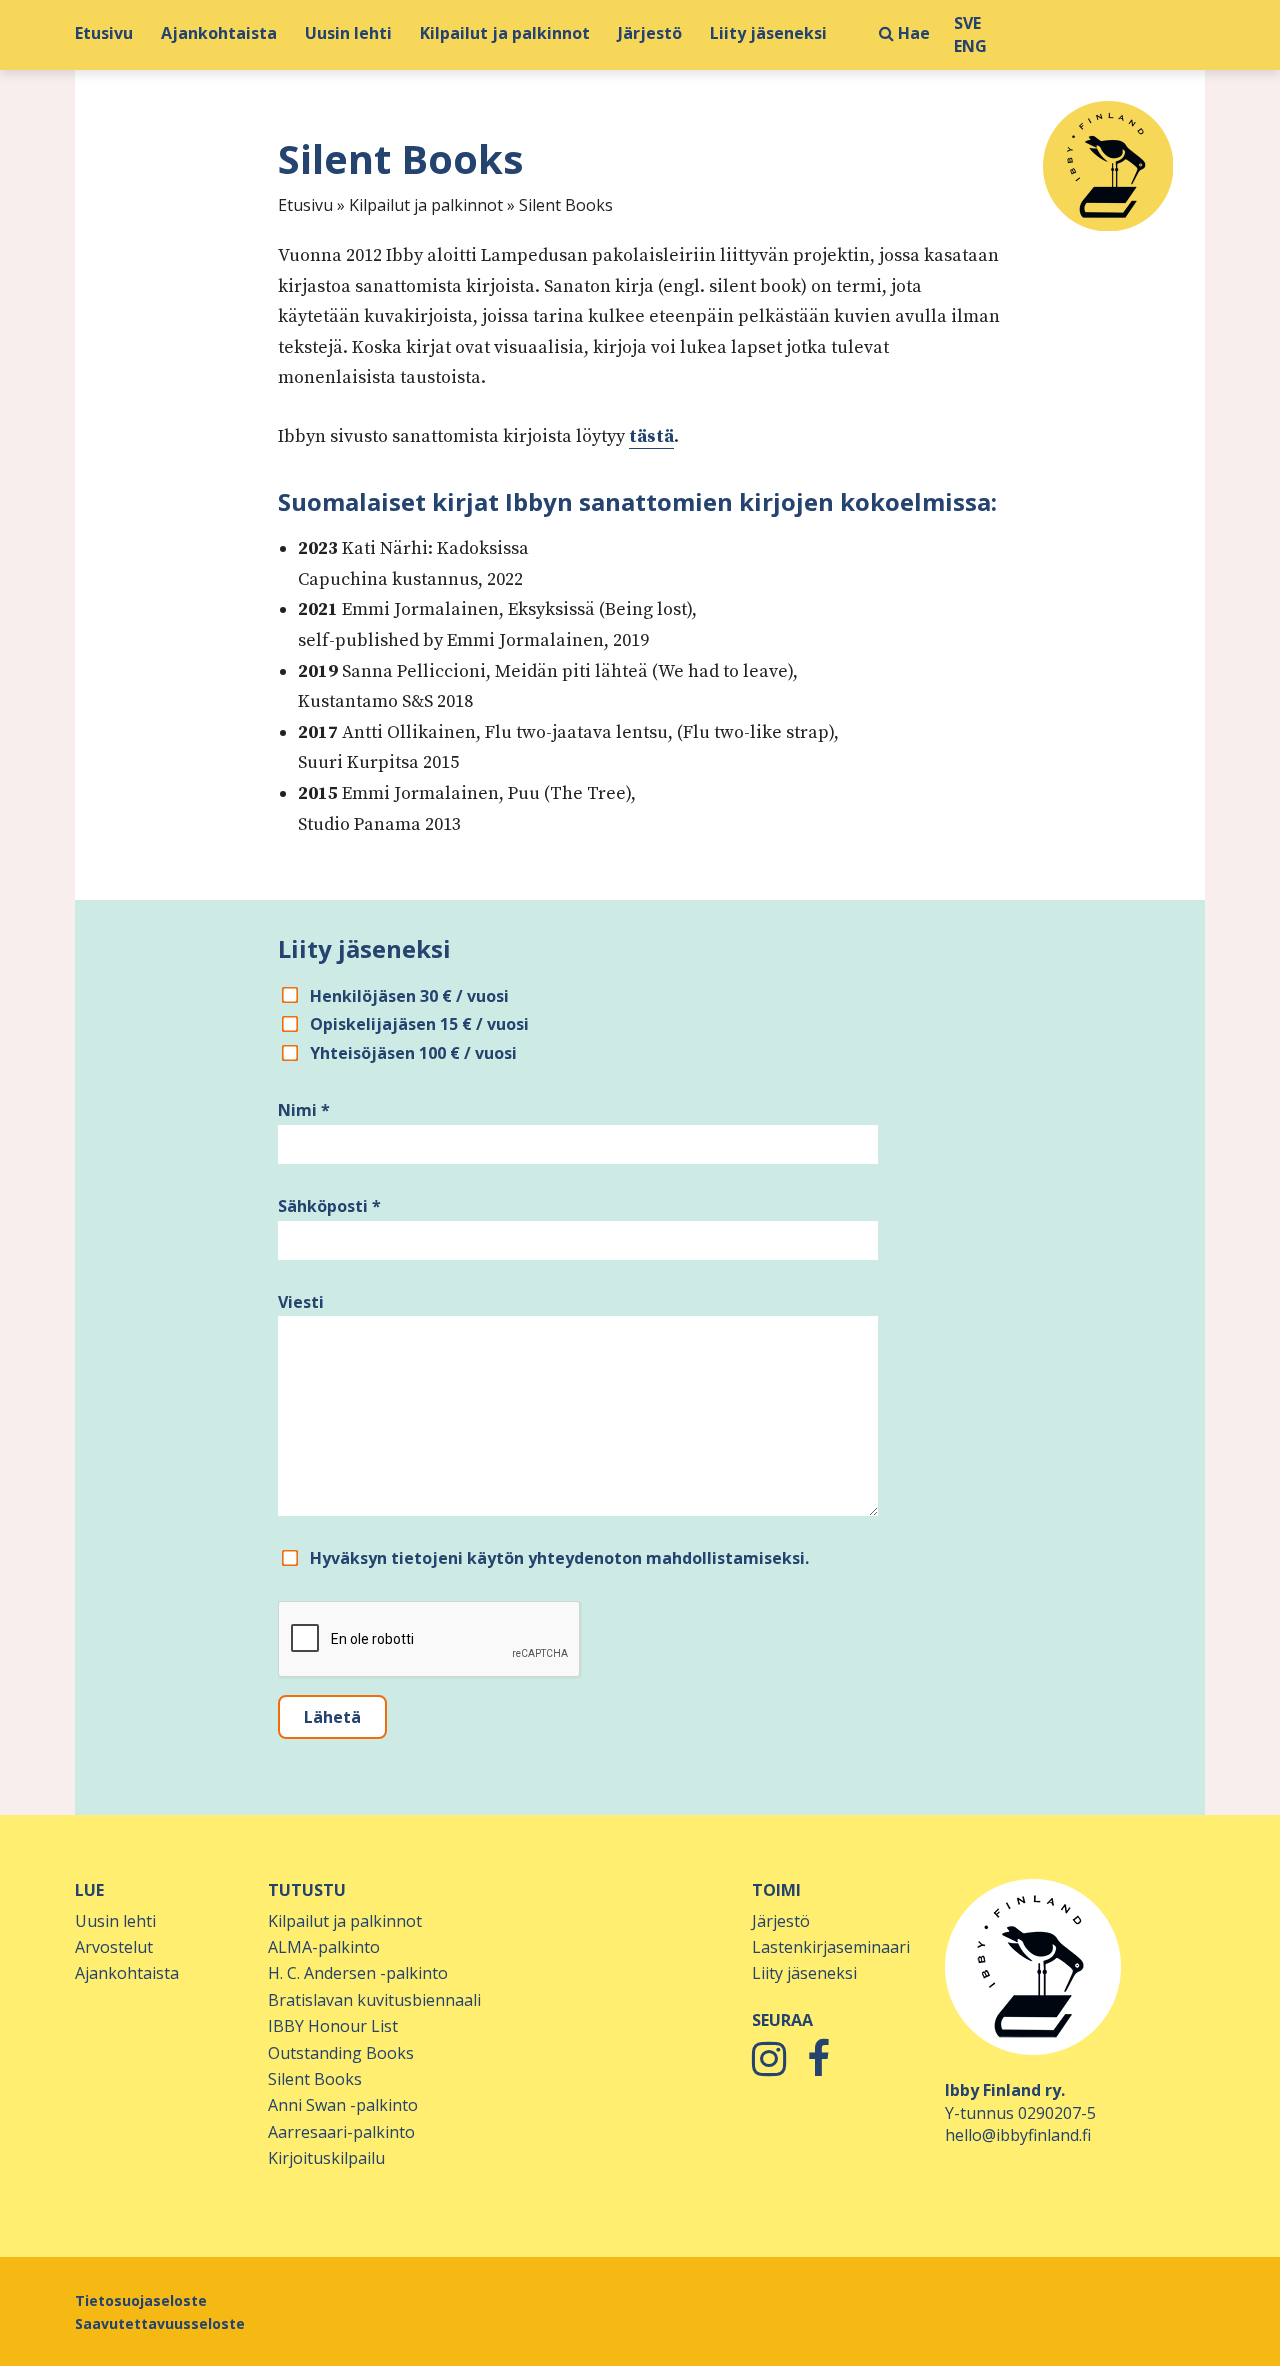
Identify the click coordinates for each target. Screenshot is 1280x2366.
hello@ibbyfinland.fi (1018, 2135)
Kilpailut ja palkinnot (505, 33)
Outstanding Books (341, 2053)
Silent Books (315, 2079)
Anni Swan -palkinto (343, 2105)
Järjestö (650, 33)
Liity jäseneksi (768, 33)
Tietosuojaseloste (141, 2300)
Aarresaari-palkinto (341, 2132)
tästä (651, 436)
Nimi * (304, 1110)
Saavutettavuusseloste (160, 2323)
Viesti (301, 1302)
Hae (912, 33)
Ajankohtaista (219, 33)
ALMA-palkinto (324, 1947)
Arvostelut (114, 1947)
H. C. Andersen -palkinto (358, 1973)
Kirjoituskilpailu (326, 2158)
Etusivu (104, 33)
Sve (967, 23)
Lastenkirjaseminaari (831, 1947)
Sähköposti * (329, 1206)
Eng (970, 46)
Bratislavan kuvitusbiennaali (374, 2000)
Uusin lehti (348, 33)
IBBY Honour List (333, 2026)
